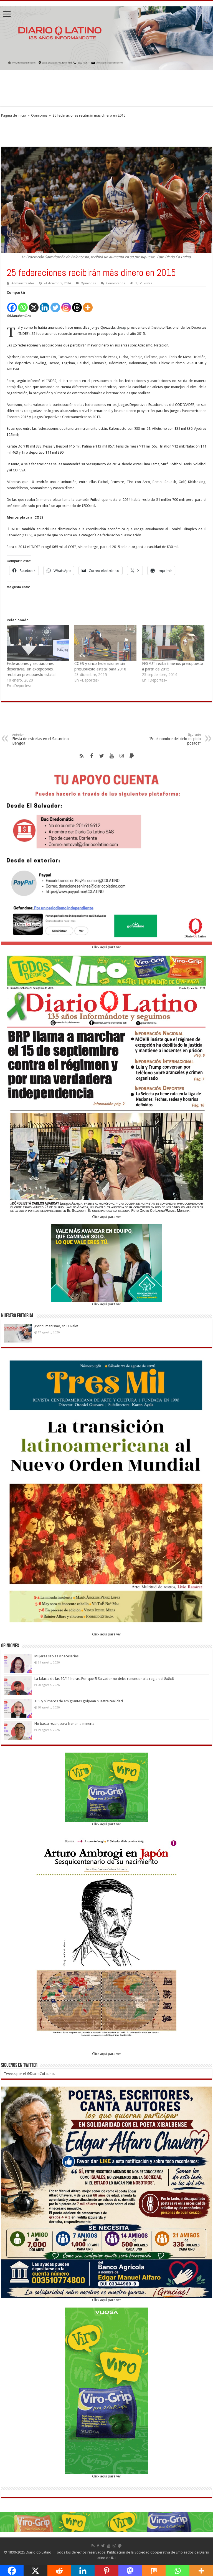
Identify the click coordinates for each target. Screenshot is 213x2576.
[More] (88, 304)
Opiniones (39, 115)
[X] (34, 304)
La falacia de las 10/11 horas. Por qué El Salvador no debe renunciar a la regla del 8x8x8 (104, 1679)
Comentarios (116, 283)
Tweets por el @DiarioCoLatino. (29, 2074)
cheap (121, 327)
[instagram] (121, 756)
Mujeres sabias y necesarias (56, 1656)
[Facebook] (12, 304)
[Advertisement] (106, 88)
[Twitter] (55, 304)
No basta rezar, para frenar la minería (64, 1724)
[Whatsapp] (23, 304)
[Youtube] (111, 756)
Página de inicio (14, 115)
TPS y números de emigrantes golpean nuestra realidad (79, 1701)
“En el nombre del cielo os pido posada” (175, 739)
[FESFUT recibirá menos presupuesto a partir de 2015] (173, 643)
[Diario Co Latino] (106, 37)
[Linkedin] (45, 304)
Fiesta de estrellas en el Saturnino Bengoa (40, 739)
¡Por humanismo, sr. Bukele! (56, 1326)
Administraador (23, 283)
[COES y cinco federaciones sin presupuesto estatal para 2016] (105, 643)
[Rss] (82, 756)
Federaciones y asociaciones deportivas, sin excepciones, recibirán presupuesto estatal (31, 669)
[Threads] (77, 304)
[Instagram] (66, 304)
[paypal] (131, 756)
